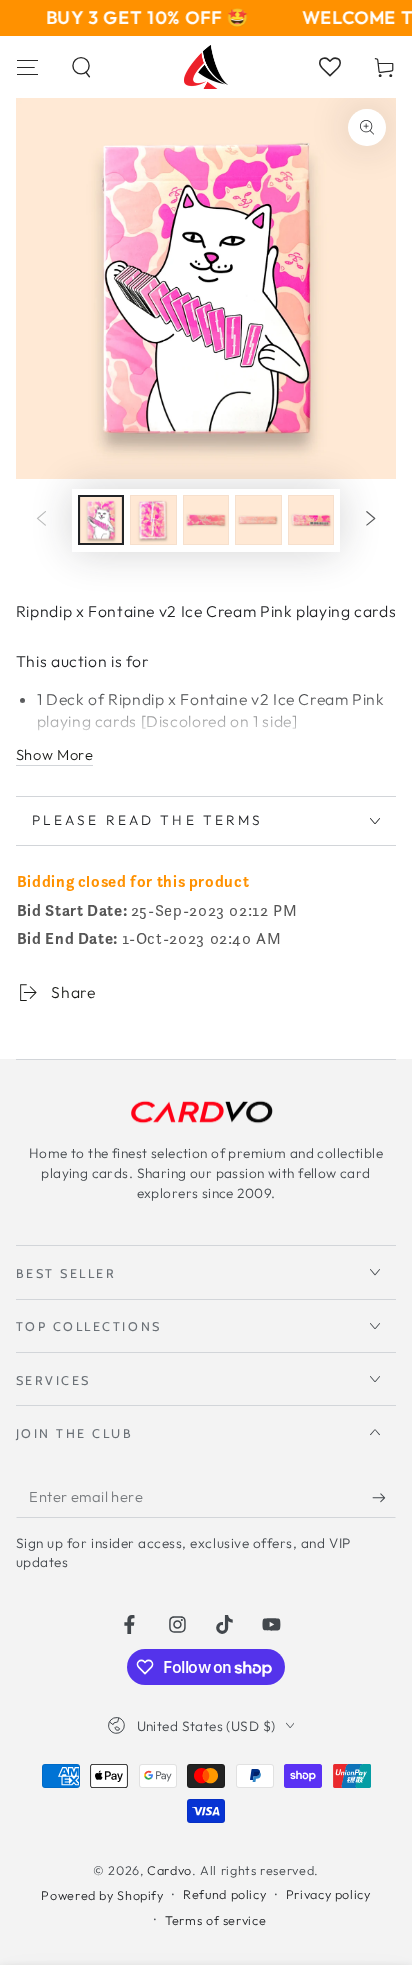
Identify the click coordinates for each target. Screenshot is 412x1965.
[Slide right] (371, 520)
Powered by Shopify (102, 1895)
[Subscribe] (384, 1497)
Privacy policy (328, 1894)
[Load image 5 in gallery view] (311, 520)
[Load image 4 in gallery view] (258, 520)
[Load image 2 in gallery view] (153, 520)
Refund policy (224, 1894)
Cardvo (169, 1870)
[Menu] (27, 67)
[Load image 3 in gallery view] (206, 520)
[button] (82, 67)
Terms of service (215, 1920)
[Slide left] (41, 520)
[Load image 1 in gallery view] (101, 520)
